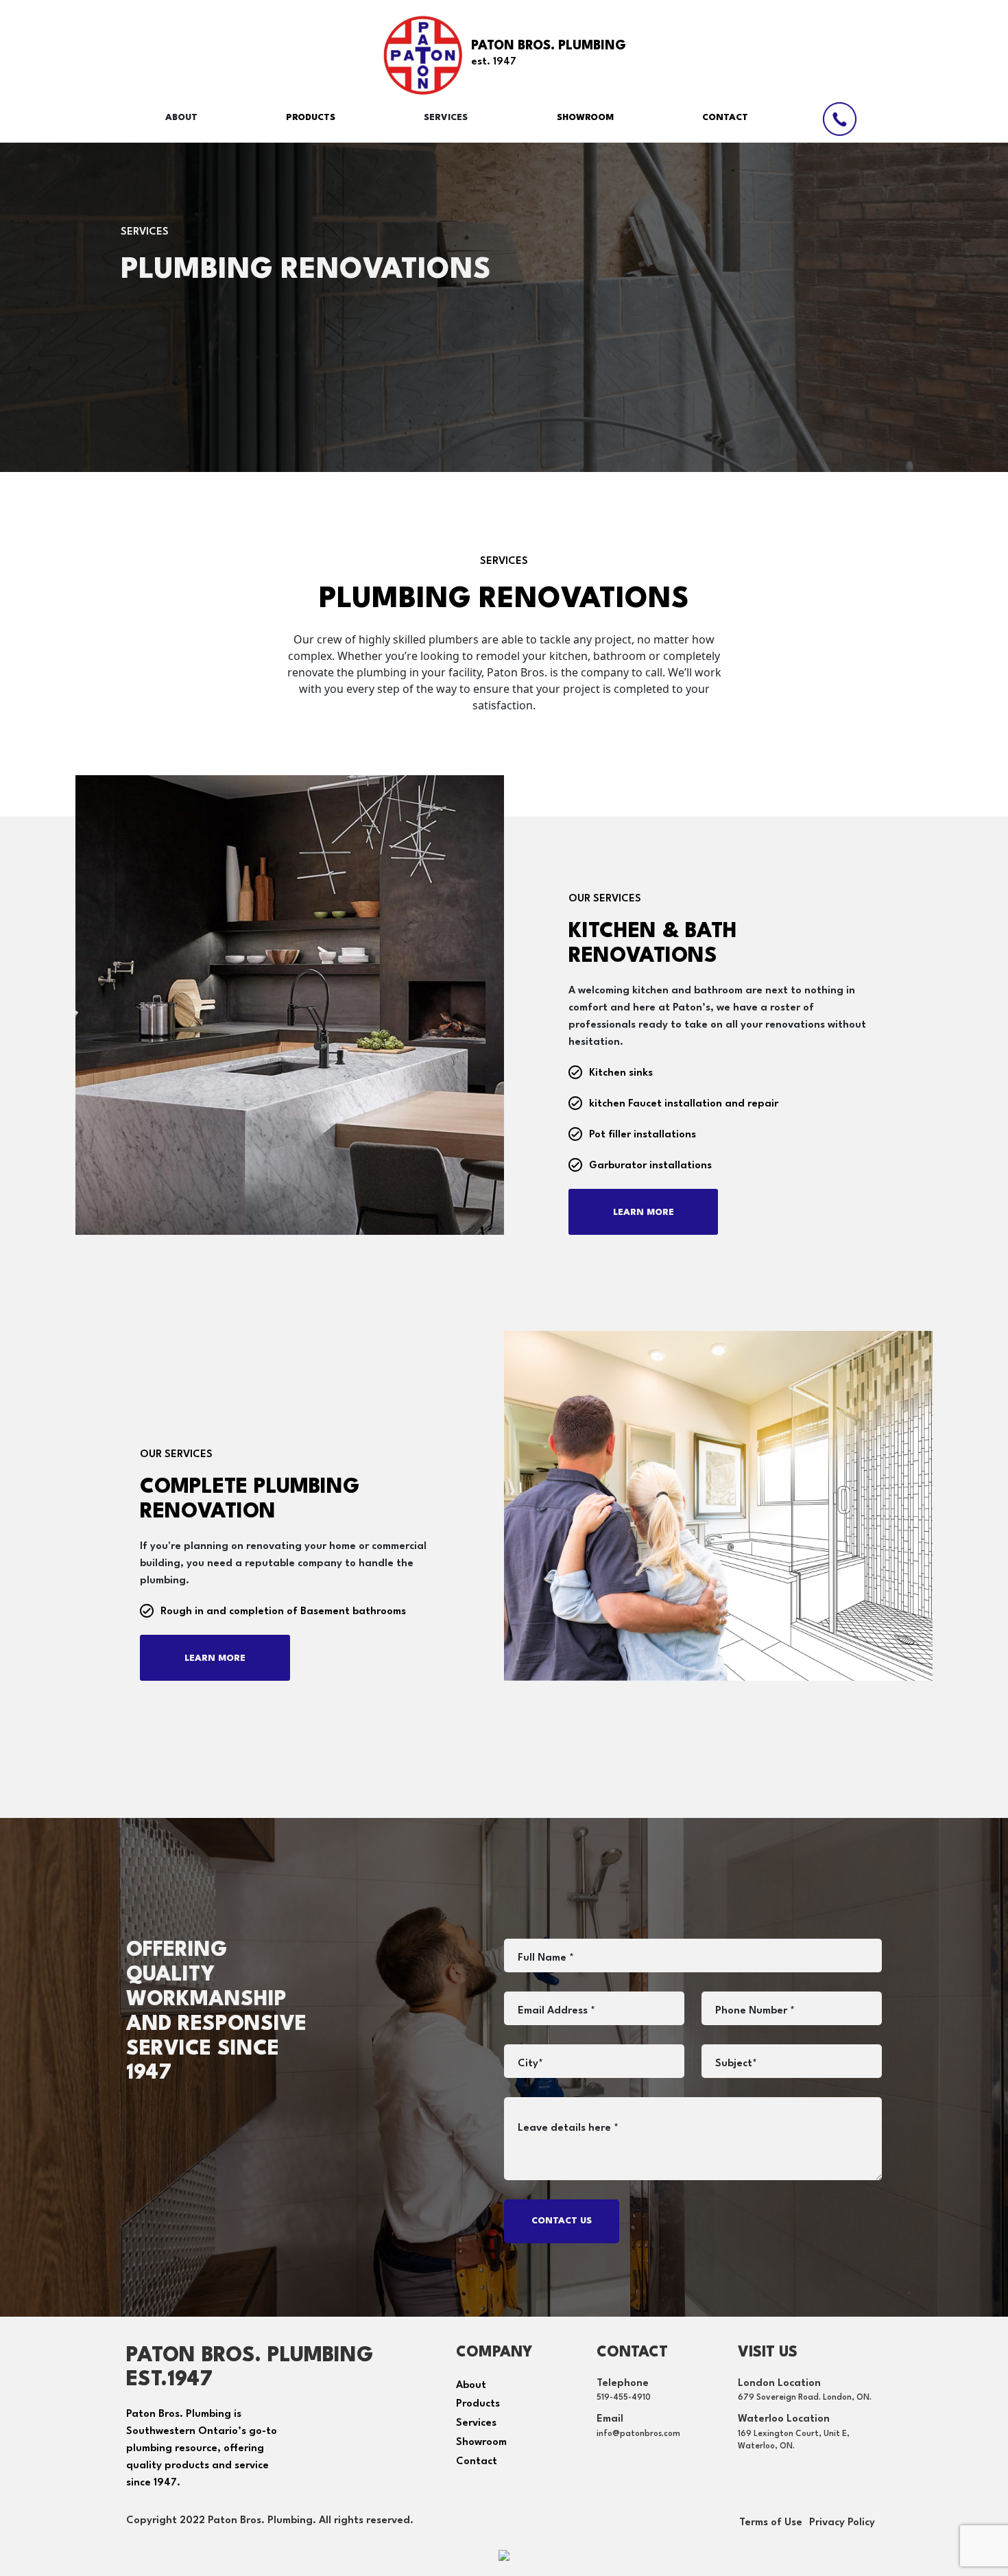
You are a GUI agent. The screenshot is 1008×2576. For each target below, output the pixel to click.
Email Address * (556, 2011)
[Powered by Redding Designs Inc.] (504, 2554)
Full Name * (546, 1958)
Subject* (736, 2064)
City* (530, 2064)
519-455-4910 (624, 2398)
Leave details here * (568, 2128)
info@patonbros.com (638, 2434)
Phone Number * (755, 2011)
